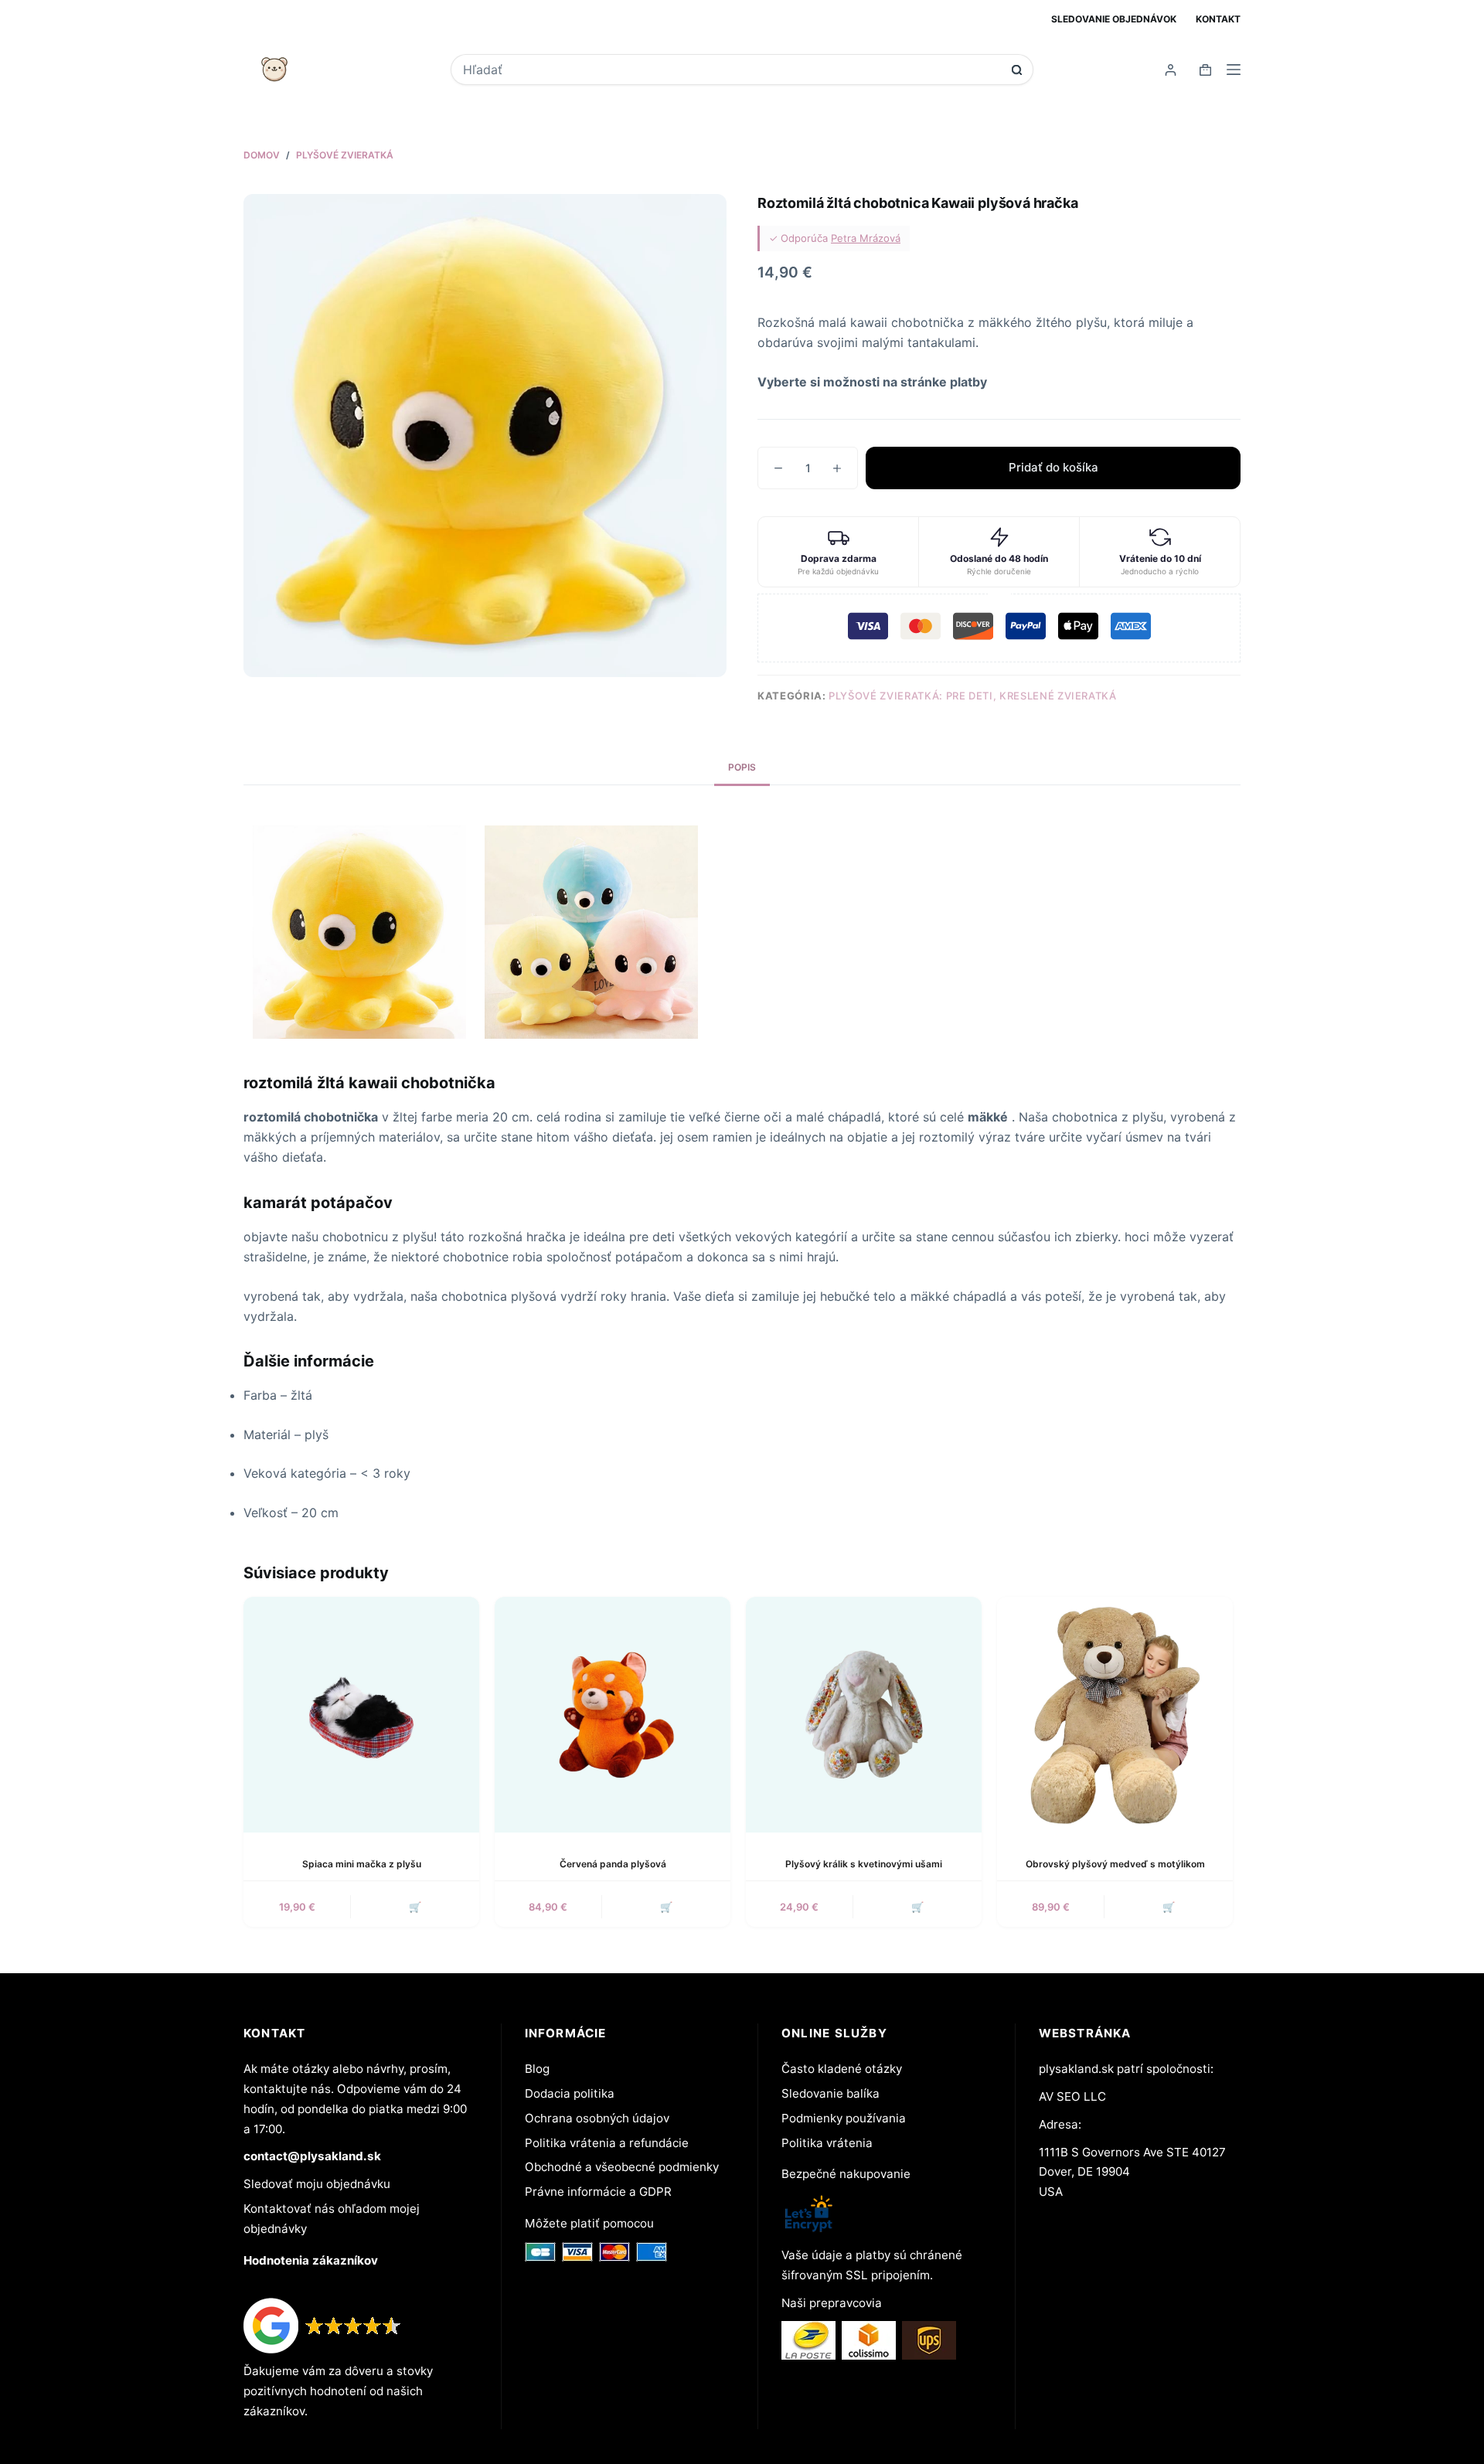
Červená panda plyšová (613, 1864)
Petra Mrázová (866, 238)
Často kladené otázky (842, 2069)
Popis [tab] (742, 767)
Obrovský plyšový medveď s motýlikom (1115, 1864)
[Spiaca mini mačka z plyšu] (361, 1715)
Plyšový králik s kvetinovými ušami (864, 1864)
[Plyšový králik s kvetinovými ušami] (864, 1715)
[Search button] (1017, 70)
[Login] (1171, 70)
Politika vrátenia (827, 2143)
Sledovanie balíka (830, 2093)
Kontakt (1218, 19)
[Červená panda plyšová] (613, 1715)
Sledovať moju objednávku (317, 2184)
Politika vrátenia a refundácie (607, 2143)
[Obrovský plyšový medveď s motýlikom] (1115, 1715)
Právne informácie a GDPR (598, 2192)
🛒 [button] (415, 1907)
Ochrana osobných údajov (597, 2118)
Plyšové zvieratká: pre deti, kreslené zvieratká (973, 696)
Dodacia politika (570, 2093)
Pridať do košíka (1053, 467)
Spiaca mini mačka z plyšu (362, 1864)
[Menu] (1234, 70)
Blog (537, 2069)
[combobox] (732, 70)
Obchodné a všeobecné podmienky (622, 2167)
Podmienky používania (844, 2118)
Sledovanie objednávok (1114, 19)
